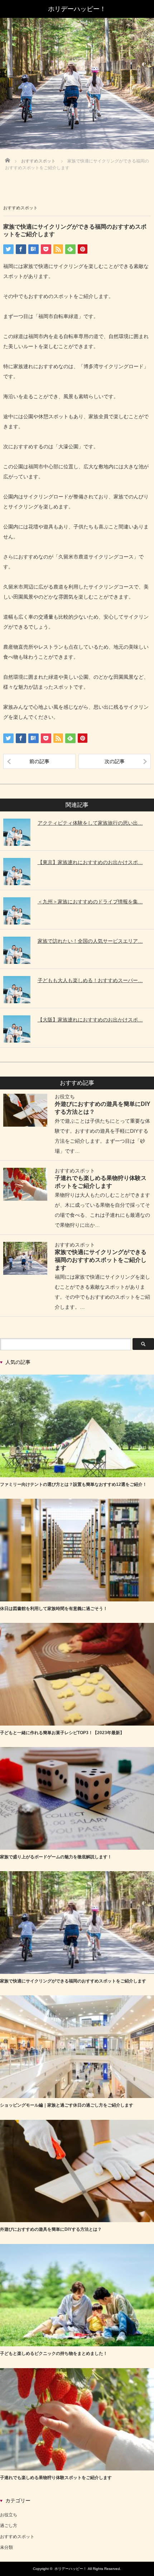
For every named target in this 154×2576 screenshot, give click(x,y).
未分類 (6, 2547)
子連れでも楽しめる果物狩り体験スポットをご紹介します (56, 2478)
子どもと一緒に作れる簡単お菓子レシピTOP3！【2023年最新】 (62, 1733)
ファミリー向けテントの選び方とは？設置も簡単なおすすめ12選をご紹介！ (73, 1484)
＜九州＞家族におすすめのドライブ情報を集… (90, 902)
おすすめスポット (20, 208)
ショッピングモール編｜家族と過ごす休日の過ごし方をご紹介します (67, 2105)
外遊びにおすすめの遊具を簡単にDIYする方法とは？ (51, 2229)
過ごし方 (9, 2526)
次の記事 (115, 761)
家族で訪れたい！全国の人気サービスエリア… (90, 941)
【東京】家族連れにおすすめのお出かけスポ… (90, 862)
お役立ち (65, 1097)
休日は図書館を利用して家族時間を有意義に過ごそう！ (54, 1609)
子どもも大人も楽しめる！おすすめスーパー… (90, 980)
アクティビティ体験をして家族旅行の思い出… (90, 823)
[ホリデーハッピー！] (77, 9)
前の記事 (39, 761)
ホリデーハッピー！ (71, 2569)
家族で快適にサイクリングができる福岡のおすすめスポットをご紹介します (101, 1260)
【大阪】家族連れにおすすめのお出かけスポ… (90, 1020)
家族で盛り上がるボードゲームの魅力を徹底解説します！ (56, 1857)
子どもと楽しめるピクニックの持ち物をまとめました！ (54, 2353)
